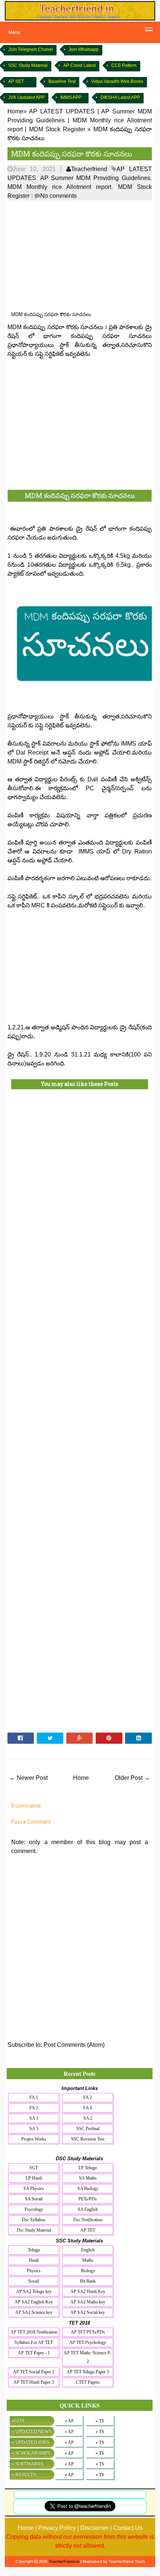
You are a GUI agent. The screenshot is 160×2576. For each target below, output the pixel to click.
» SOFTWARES (27, 2464)
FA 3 (34, 2108)
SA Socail (34, 2199)
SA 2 (88, 2118)
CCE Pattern (124, 65)
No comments (58, 196)
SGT (34, 2168)
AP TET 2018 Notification (34, 2332)
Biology (88, 2271)
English (88, 2250)
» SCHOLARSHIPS (31, 2453)
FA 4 (88, 2108)
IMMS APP (71, 97)
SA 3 (34, 2129)
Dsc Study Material (34, 2230)
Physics (34, 2271)
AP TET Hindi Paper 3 (34, 2382)
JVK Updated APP (26, 97)
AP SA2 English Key (34, 2302)
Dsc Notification (88, 2220)
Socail (34, 2281)
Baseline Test (62, 81)
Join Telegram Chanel (31, 49)
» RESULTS (24, 2475)
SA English (88, 2209)
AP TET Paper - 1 (34, 2353)
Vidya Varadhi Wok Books (117, 81)
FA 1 (34, 2097)
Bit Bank (88, 2281)
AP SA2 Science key (34, 2312)
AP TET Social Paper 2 (34, 2372)
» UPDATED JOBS (30, 2442)
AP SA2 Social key (88, 2312)
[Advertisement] (80, 256)
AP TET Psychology (88, 2342)
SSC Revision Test (88, 2139)
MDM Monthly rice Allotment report (60, 187)
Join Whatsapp (84, 49)
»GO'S (18, 2421)
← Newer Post (28, 1778)
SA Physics (34, 2189)
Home (81, 1778)
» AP (69, 2421)
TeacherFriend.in (64, 2561)
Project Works (34, 2139)
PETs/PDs (88, 2199)
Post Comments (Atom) (74, 2045)
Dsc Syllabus (34, 2220)
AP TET (88, 2230)
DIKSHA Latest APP (120, 97)
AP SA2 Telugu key (34, 2292)
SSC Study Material (28, 65)
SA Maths (88, 2178)
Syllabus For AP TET (34, 2342)
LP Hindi (34, 2178)
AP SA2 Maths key (88, 2302)
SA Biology (88, 2189)
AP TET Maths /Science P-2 (88, 2357)
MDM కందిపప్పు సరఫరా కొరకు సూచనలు (72, 154)
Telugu (34, 2250)
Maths (88, 2260)
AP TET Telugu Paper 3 (88, 2372)
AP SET (16, 81)
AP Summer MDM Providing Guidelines (95, 178)
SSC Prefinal (88, 2129)
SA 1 (34, 2118)
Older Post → (132, 1778)
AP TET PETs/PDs (88, 2332)
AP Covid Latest (79, 65)
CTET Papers (88, 2382)
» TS (100, 2421)
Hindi (34, 2260)
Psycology (34, 2209)
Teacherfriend (89, 169)
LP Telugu (88, 2168)
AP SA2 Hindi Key (88, 2292)
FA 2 (88, 2097)
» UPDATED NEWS (31, 2432)
